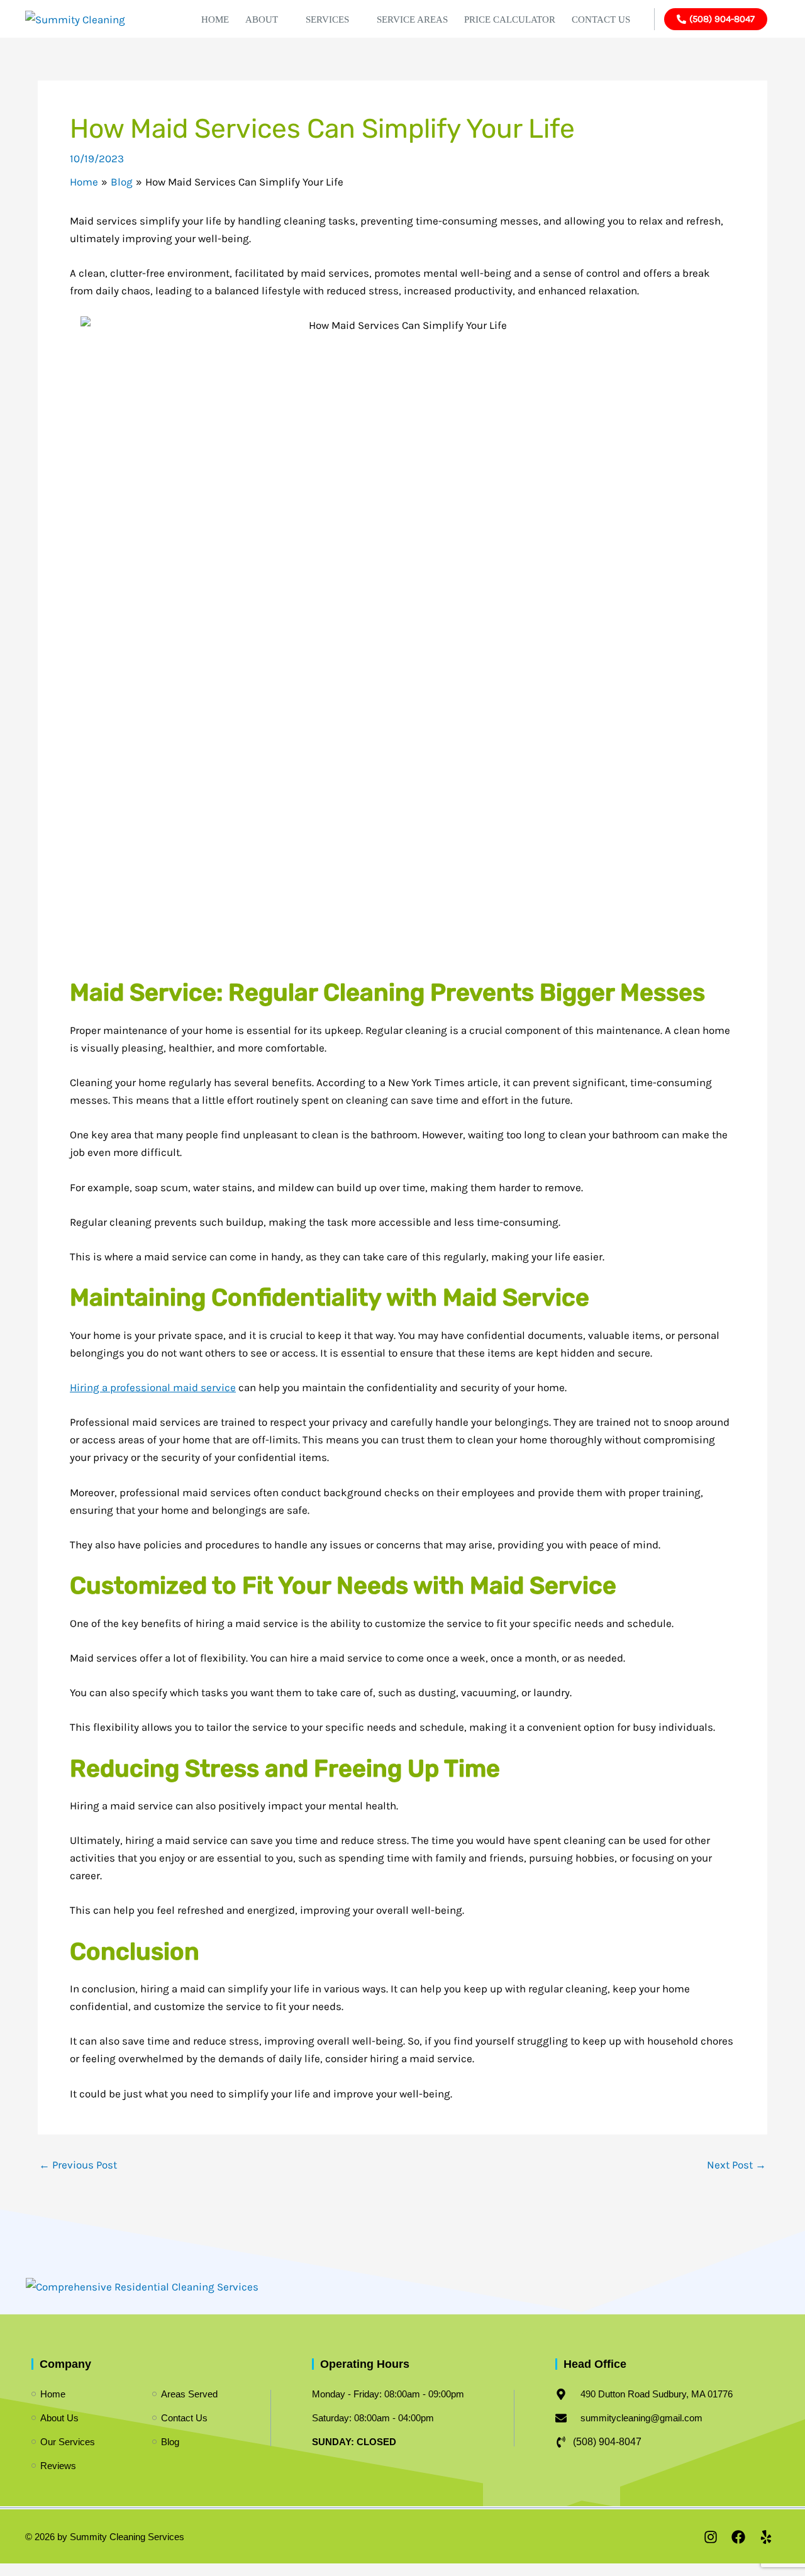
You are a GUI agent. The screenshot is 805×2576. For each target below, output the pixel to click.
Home (215, 19)
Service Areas (412, 19)
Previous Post (78, 2165)
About (262, 19)
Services (327, 19)
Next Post (736, 2165)
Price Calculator (510, 19)
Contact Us (601, 19)
